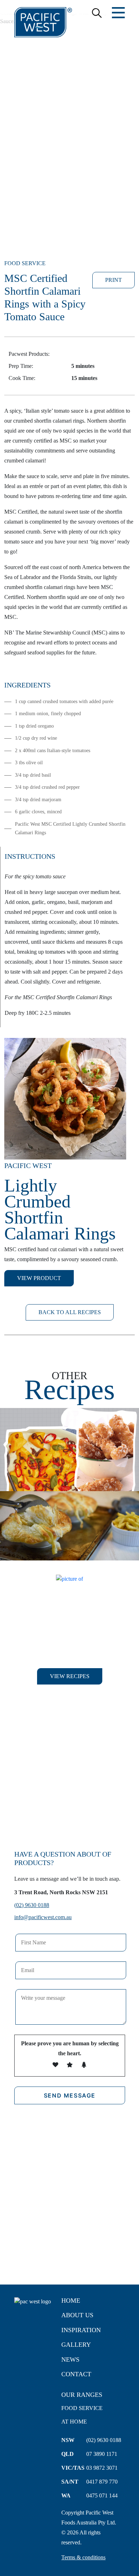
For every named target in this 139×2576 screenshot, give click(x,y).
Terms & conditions (83, 2557)
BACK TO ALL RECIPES (70, 1312)
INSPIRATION (81, 2330)
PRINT (114, 280)
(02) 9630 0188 (32, 1905)
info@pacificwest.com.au (43, 1917)
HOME (71, 2301)
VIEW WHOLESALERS (69, 1811)
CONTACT (76, 2374)
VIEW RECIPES (70, 1676)
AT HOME (74, 2422)
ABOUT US (77, 2315)
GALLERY (76, 2345)
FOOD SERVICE (82, 2408)
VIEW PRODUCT (39, 1278)
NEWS (70, 2360)
